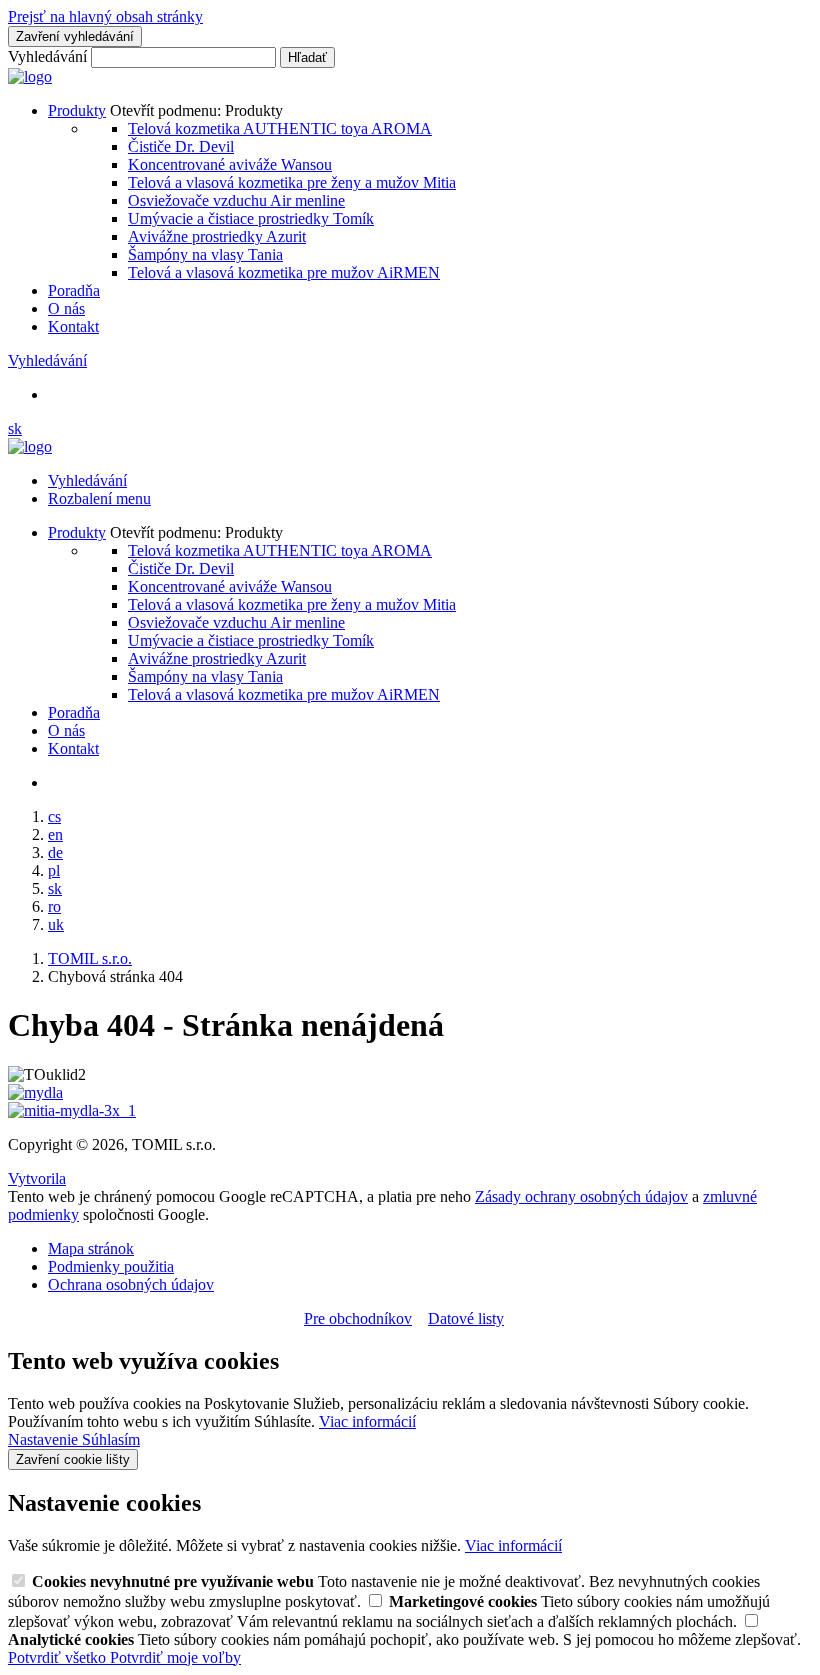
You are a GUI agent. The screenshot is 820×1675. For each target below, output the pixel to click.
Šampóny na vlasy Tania (205, 254)
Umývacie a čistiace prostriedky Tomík (251, 218)
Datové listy (466, 1318)
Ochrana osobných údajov (131, 1284)
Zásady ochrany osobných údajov (581, 1196)
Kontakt (73, 326)
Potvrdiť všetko (59, 1657)
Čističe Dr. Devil (181, 146)
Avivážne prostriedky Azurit (217, 236)
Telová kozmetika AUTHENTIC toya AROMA (280, 128)
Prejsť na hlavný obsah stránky (105, 16)
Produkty (77, 110)
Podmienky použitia (111, 1266)
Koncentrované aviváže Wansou (230, 164)
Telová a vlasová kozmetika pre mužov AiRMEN (284, 272)
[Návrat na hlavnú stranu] (30, 76)
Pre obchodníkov (358, 1318)
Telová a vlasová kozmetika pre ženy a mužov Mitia (292, 182)
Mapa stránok (91, 1248)
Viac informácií (367, 1421)
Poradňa (74, 290)
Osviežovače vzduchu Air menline (236, 200)
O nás (66, 308)
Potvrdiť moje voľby (175, 1657)
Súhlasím (111, 1439)
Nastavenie (45, 1439)
